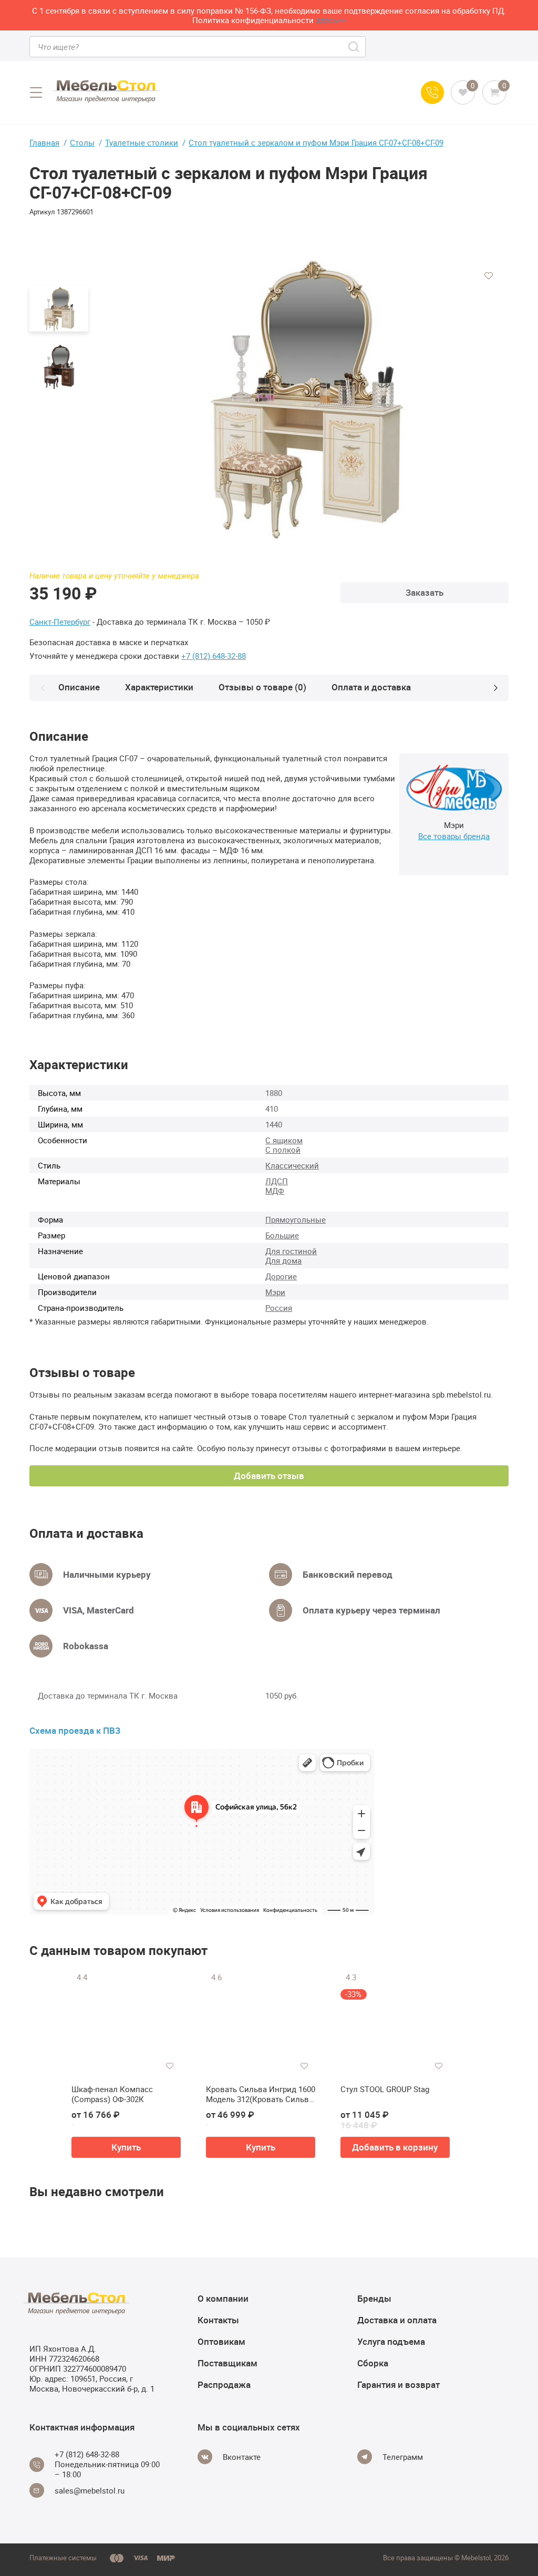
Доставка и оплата (397, 2320)
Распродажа (224, 2384)
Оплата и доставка (371, 687)
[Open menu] (36, 92)
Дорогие (281, 1276)
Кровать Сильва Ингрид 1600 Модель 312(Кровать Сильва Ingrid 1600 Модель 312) (261, 2094)
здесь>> (331, 20)
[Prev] (43, 688)
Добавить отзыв (269, 1476)
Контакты (218, 2320)
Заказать (425, 592)
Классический (292, 1165)
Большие (282, 1235)
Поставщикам (227, 2363)
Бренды (374, 2298)
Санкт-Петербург (60, 622)
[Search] (354, 47)
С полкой (283, 1150)
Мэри (275, 1292)
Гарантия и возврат (399, 2384)
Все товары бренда (454, 836)
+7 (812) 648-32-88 (214, 656)
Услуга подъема (391, 2341)
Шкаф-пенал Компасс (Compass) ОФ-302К (112, 2094)
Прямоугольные (296, 1219)
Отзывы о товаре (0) (262, 687)
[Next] (495, 688)
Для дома (283, 1260)
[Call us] (432, 92)
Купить (126, 2147)
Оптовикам (221, 2341)
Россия (279, 1308)
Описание (79, 687)
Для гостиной (291, 1251)
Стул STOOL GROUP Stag (385, 2089)
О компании (223, 2298)
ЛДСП (277, 1181)
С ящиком (284, 1140)
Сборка (373, 2363)
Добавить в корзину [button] (395, 2147)
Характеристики (159, 687)
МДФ (275, 1191)
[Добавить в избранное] (489, 276)
